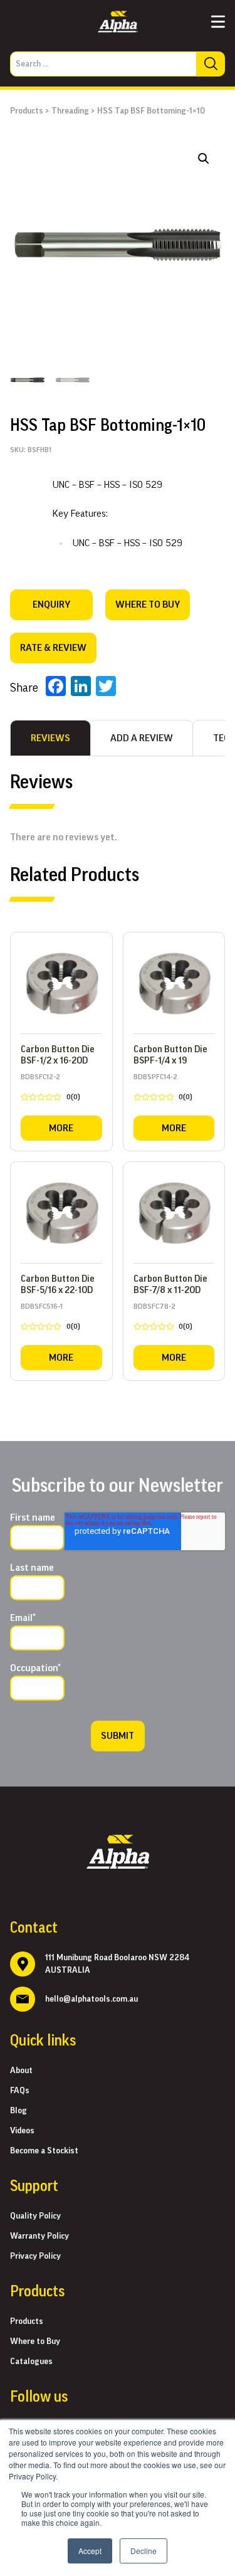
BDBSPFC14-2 (163, 1089)
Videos (22, 2131)
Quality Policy (35, 2216)
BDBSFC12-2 (50, 1089)
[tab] (50, 738)
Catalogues (31, 2362)
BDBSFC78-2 (163, 1319)
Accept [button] (90, 2551)
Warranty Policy (39, 2236)
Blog (18, 2111)
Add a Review (142, 738)
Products (27, 111)
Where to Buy (35, 2341)
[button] (204, 159)
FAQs (20, 2091)
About (21, 2071)
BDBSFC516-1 (50, 1319)
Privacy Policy (35, 2256)
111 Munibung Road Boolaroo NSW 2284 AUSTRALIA (117, 1964)
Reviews (50, 738)
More (61, 1128)
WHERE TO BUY (148, 604)
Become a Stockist (44, 2151)
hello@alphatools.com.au (91, 1999)
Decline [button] (144, 2551)
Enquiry (51, 604)
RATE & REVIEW (53, 648)
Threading (70, 111)
